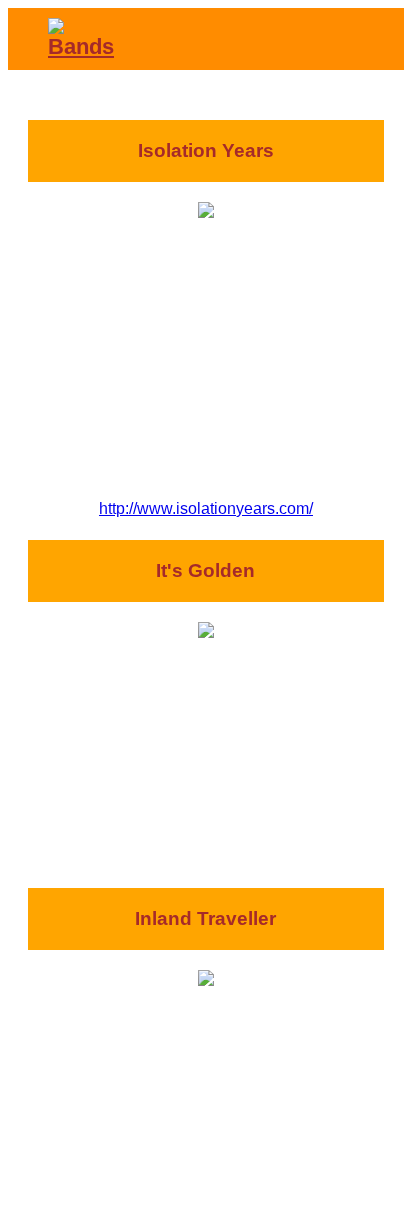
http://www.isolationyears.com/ (206, 508)
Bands (81, 46)
